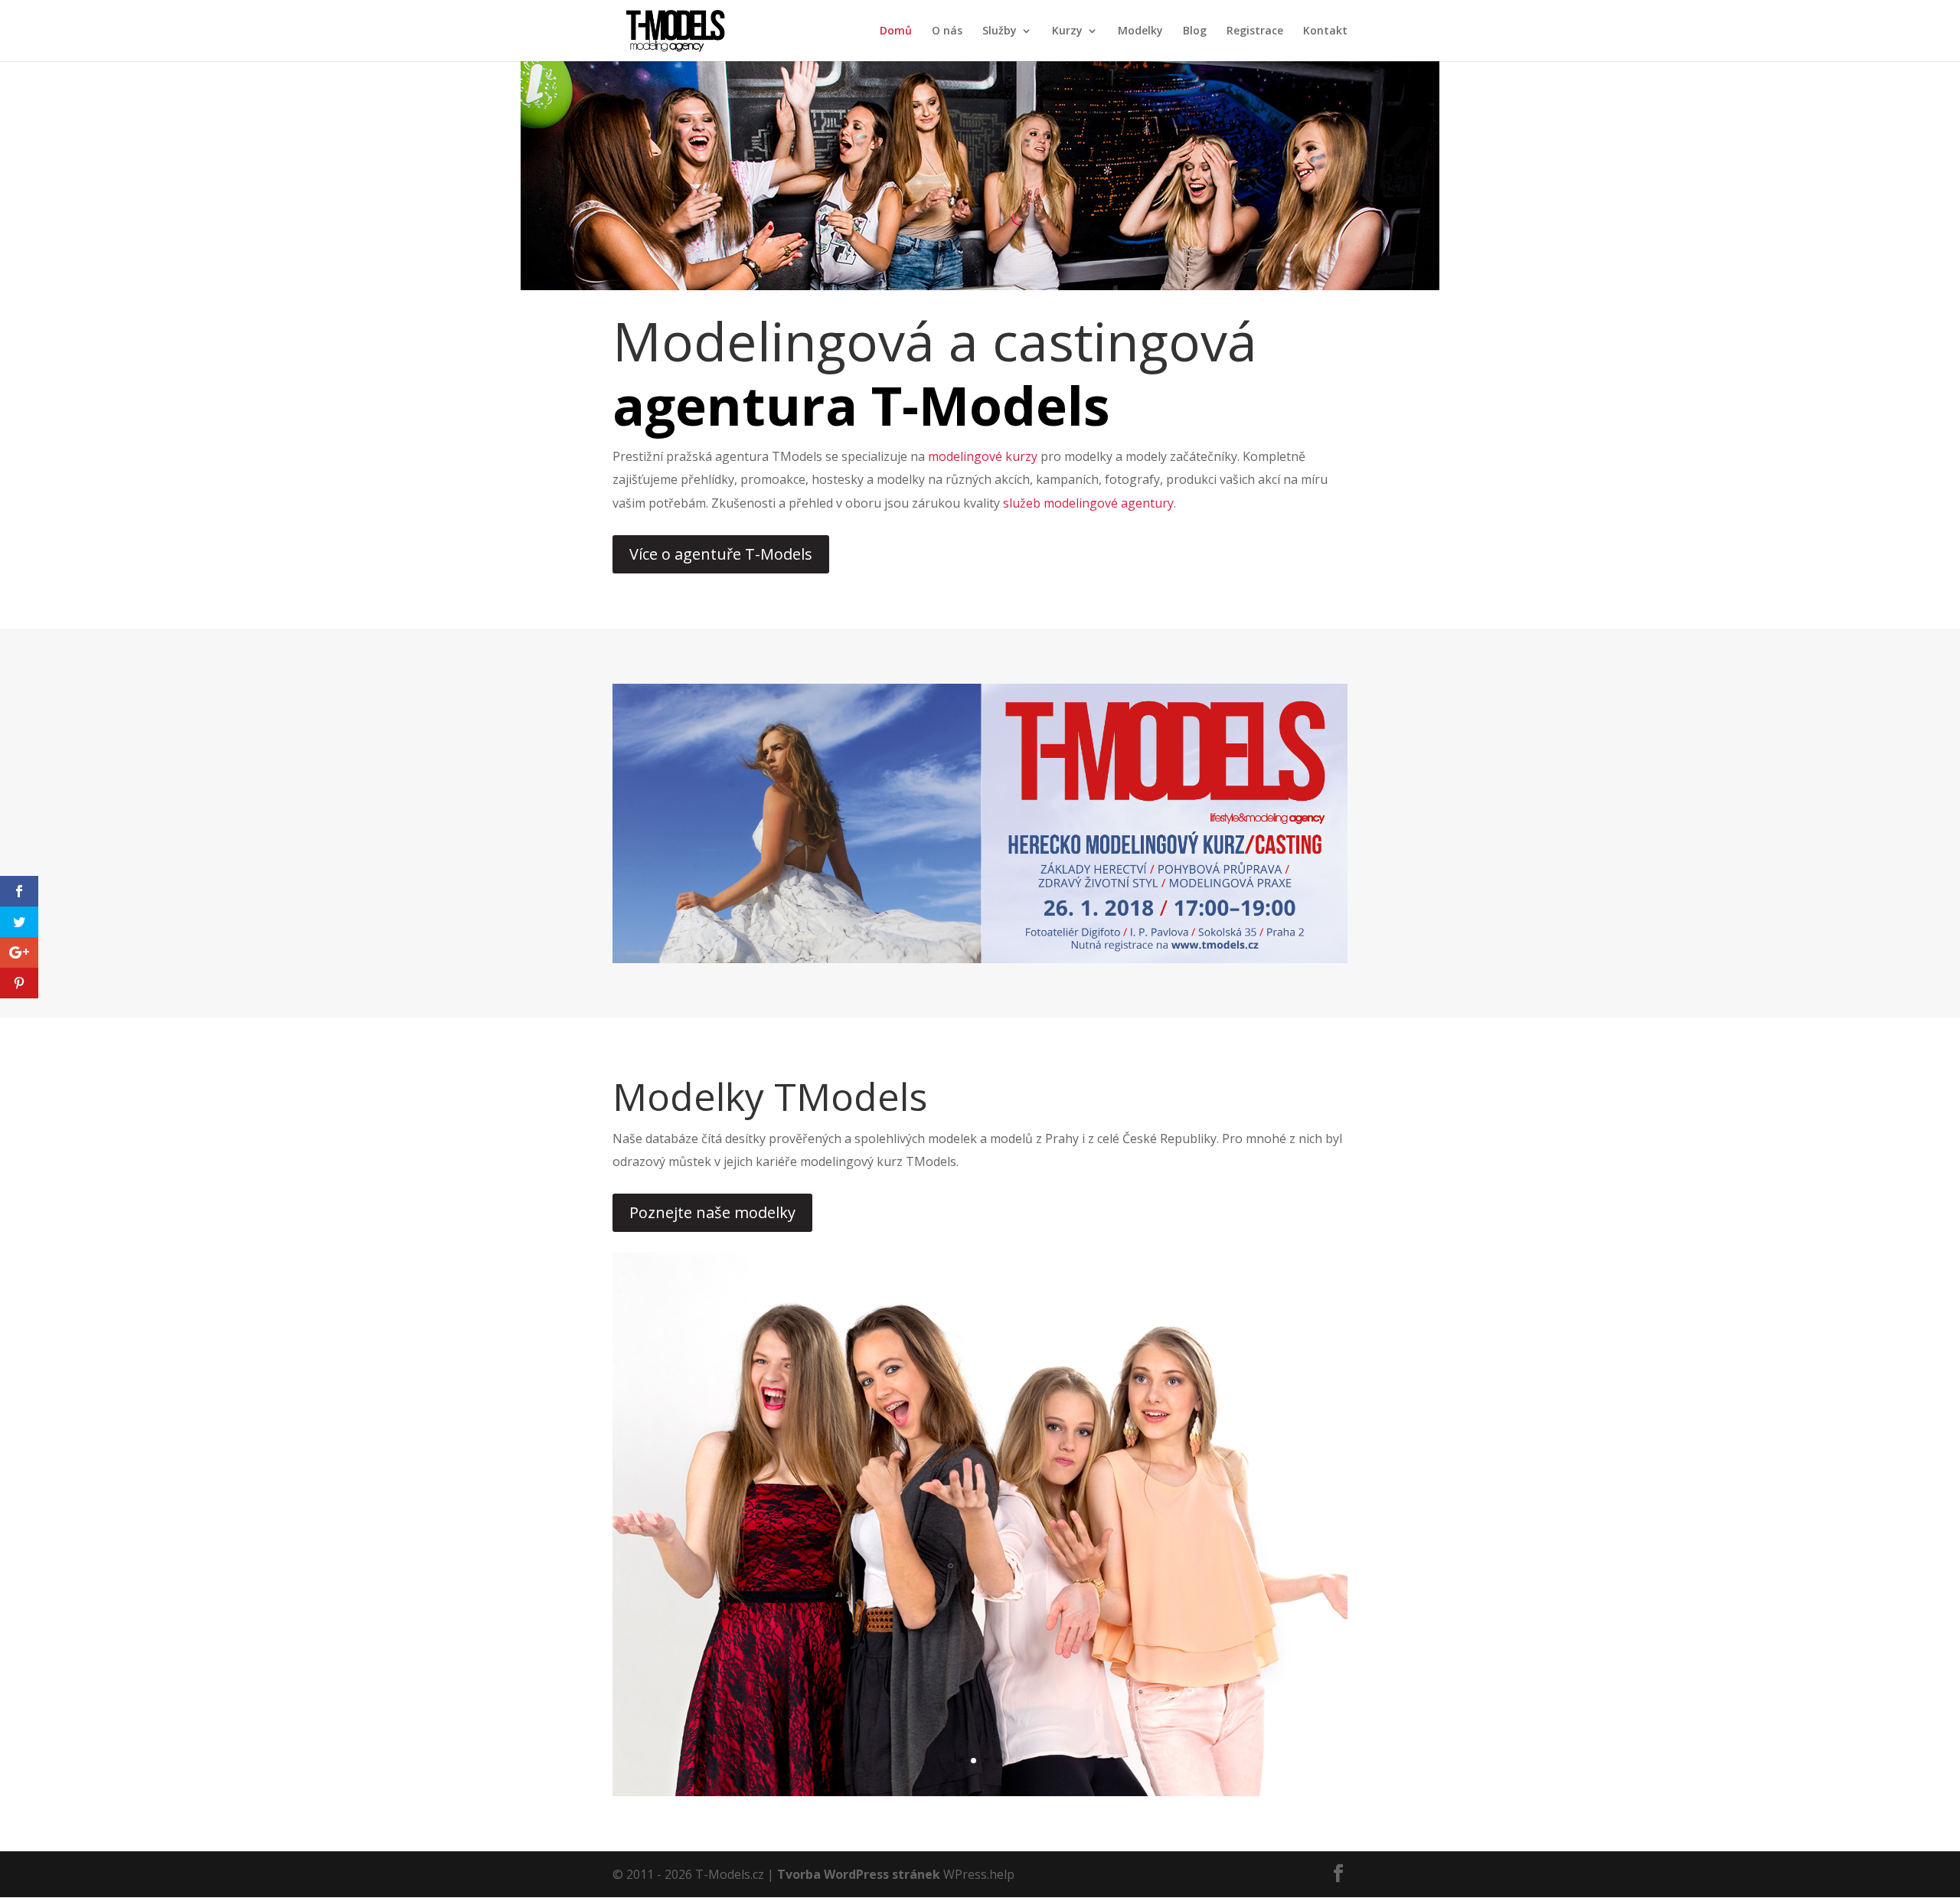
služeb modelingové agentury (1088, 503)
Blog (1195, 31)
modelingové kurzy (983, 456)
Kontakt (1325, 31)
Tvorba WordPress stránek (859, 1874)
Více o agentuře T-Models (721, 554)
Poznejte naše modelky (712, 1212)
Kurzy (1067, 31)
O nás (947, 31)
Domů (896, 31)
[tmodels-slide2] (980, 1792)
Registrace (1255, 31)
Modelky (1140, 31)
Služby (1000, 31)
